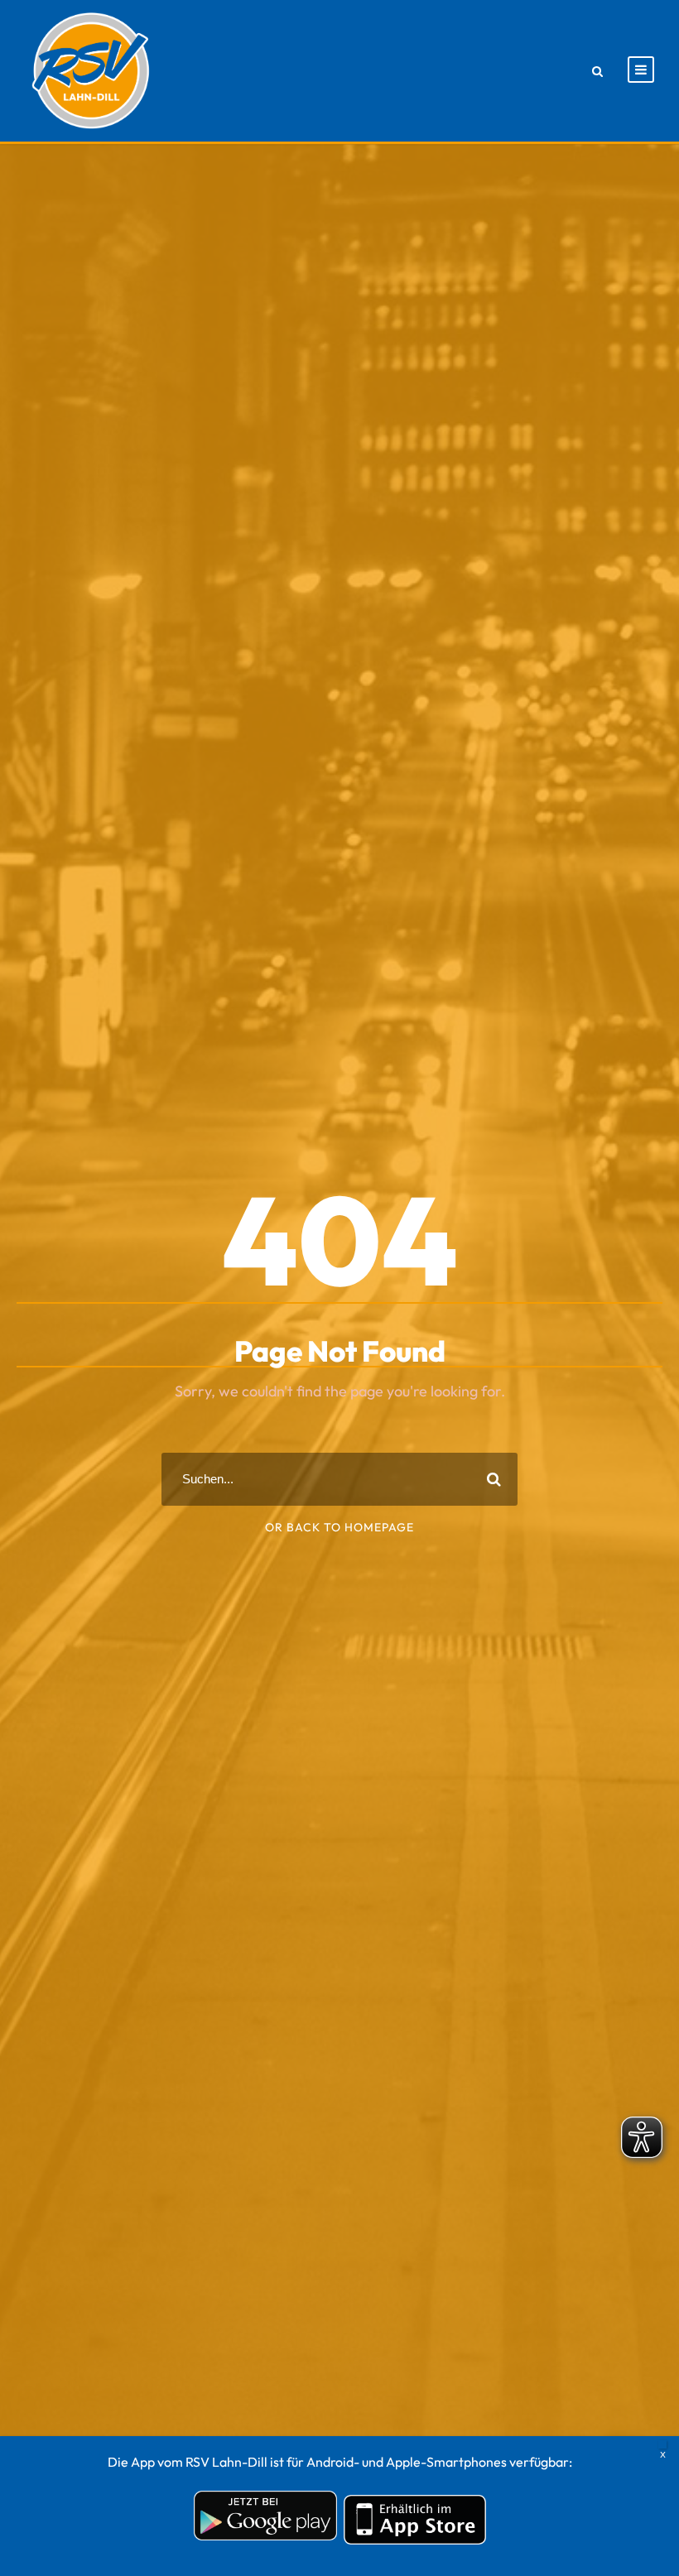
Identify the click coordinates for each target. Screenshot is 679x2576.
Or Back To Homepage (339, 1527)
